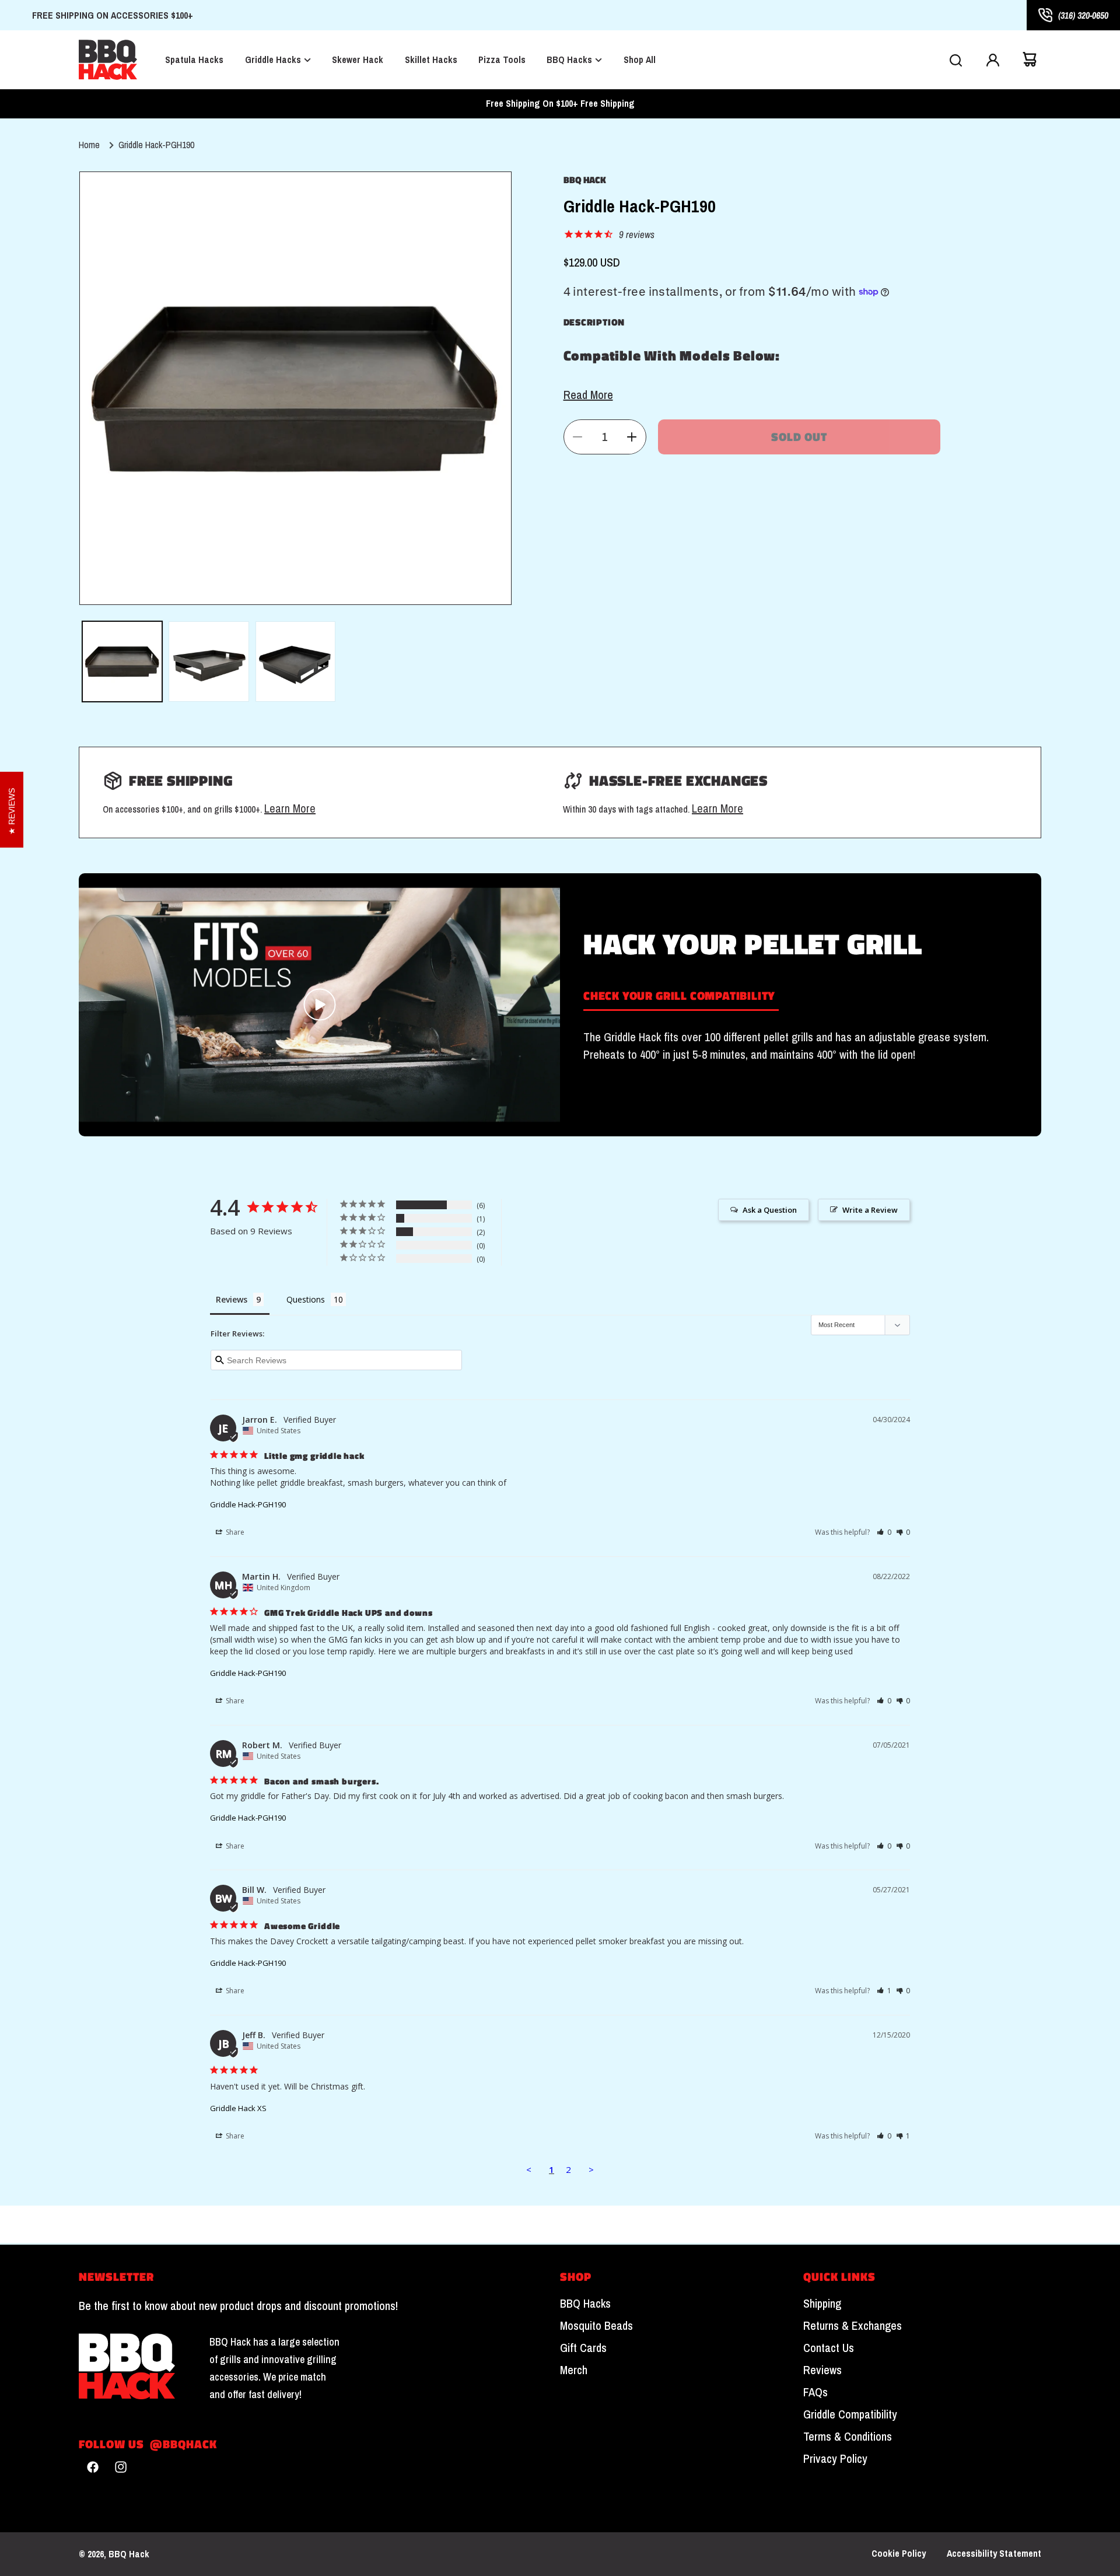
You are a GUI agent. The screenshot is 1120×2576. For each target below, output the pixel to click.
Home (89, 145)
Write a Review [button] (870, 1210)
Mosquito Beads (596, 2326)
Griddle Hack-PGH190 (156, 145)
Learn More (290, 808)
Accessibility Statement (994, 2554)
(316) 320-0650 (1083, 15)
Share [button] (234, 1532)
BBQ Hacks (585, 2304)
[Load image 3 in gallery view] (296, 661)
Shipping (822, 2304)
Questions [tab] (306, 1299)
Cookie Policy (899, 2554)
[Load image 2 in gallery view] (209, 661)
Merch (574, 2370)
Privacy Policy (835, 2459)
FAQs (815, 2392)
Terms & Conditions (848, 2437)
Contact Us (829, 2348)
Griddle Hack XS (238, 2108)
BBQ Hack (129, 2554)
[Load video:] (319, 1005)
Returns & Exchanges (853, 2326)
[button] (956, 60)
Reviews (822, 2370)
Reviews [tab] (232, 1299)
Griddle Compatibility (850, 2414)
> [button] (591, 2169)
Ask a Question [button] (770, 1210)
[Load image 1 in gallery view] (123, 661)
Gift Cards (583, 2348)
